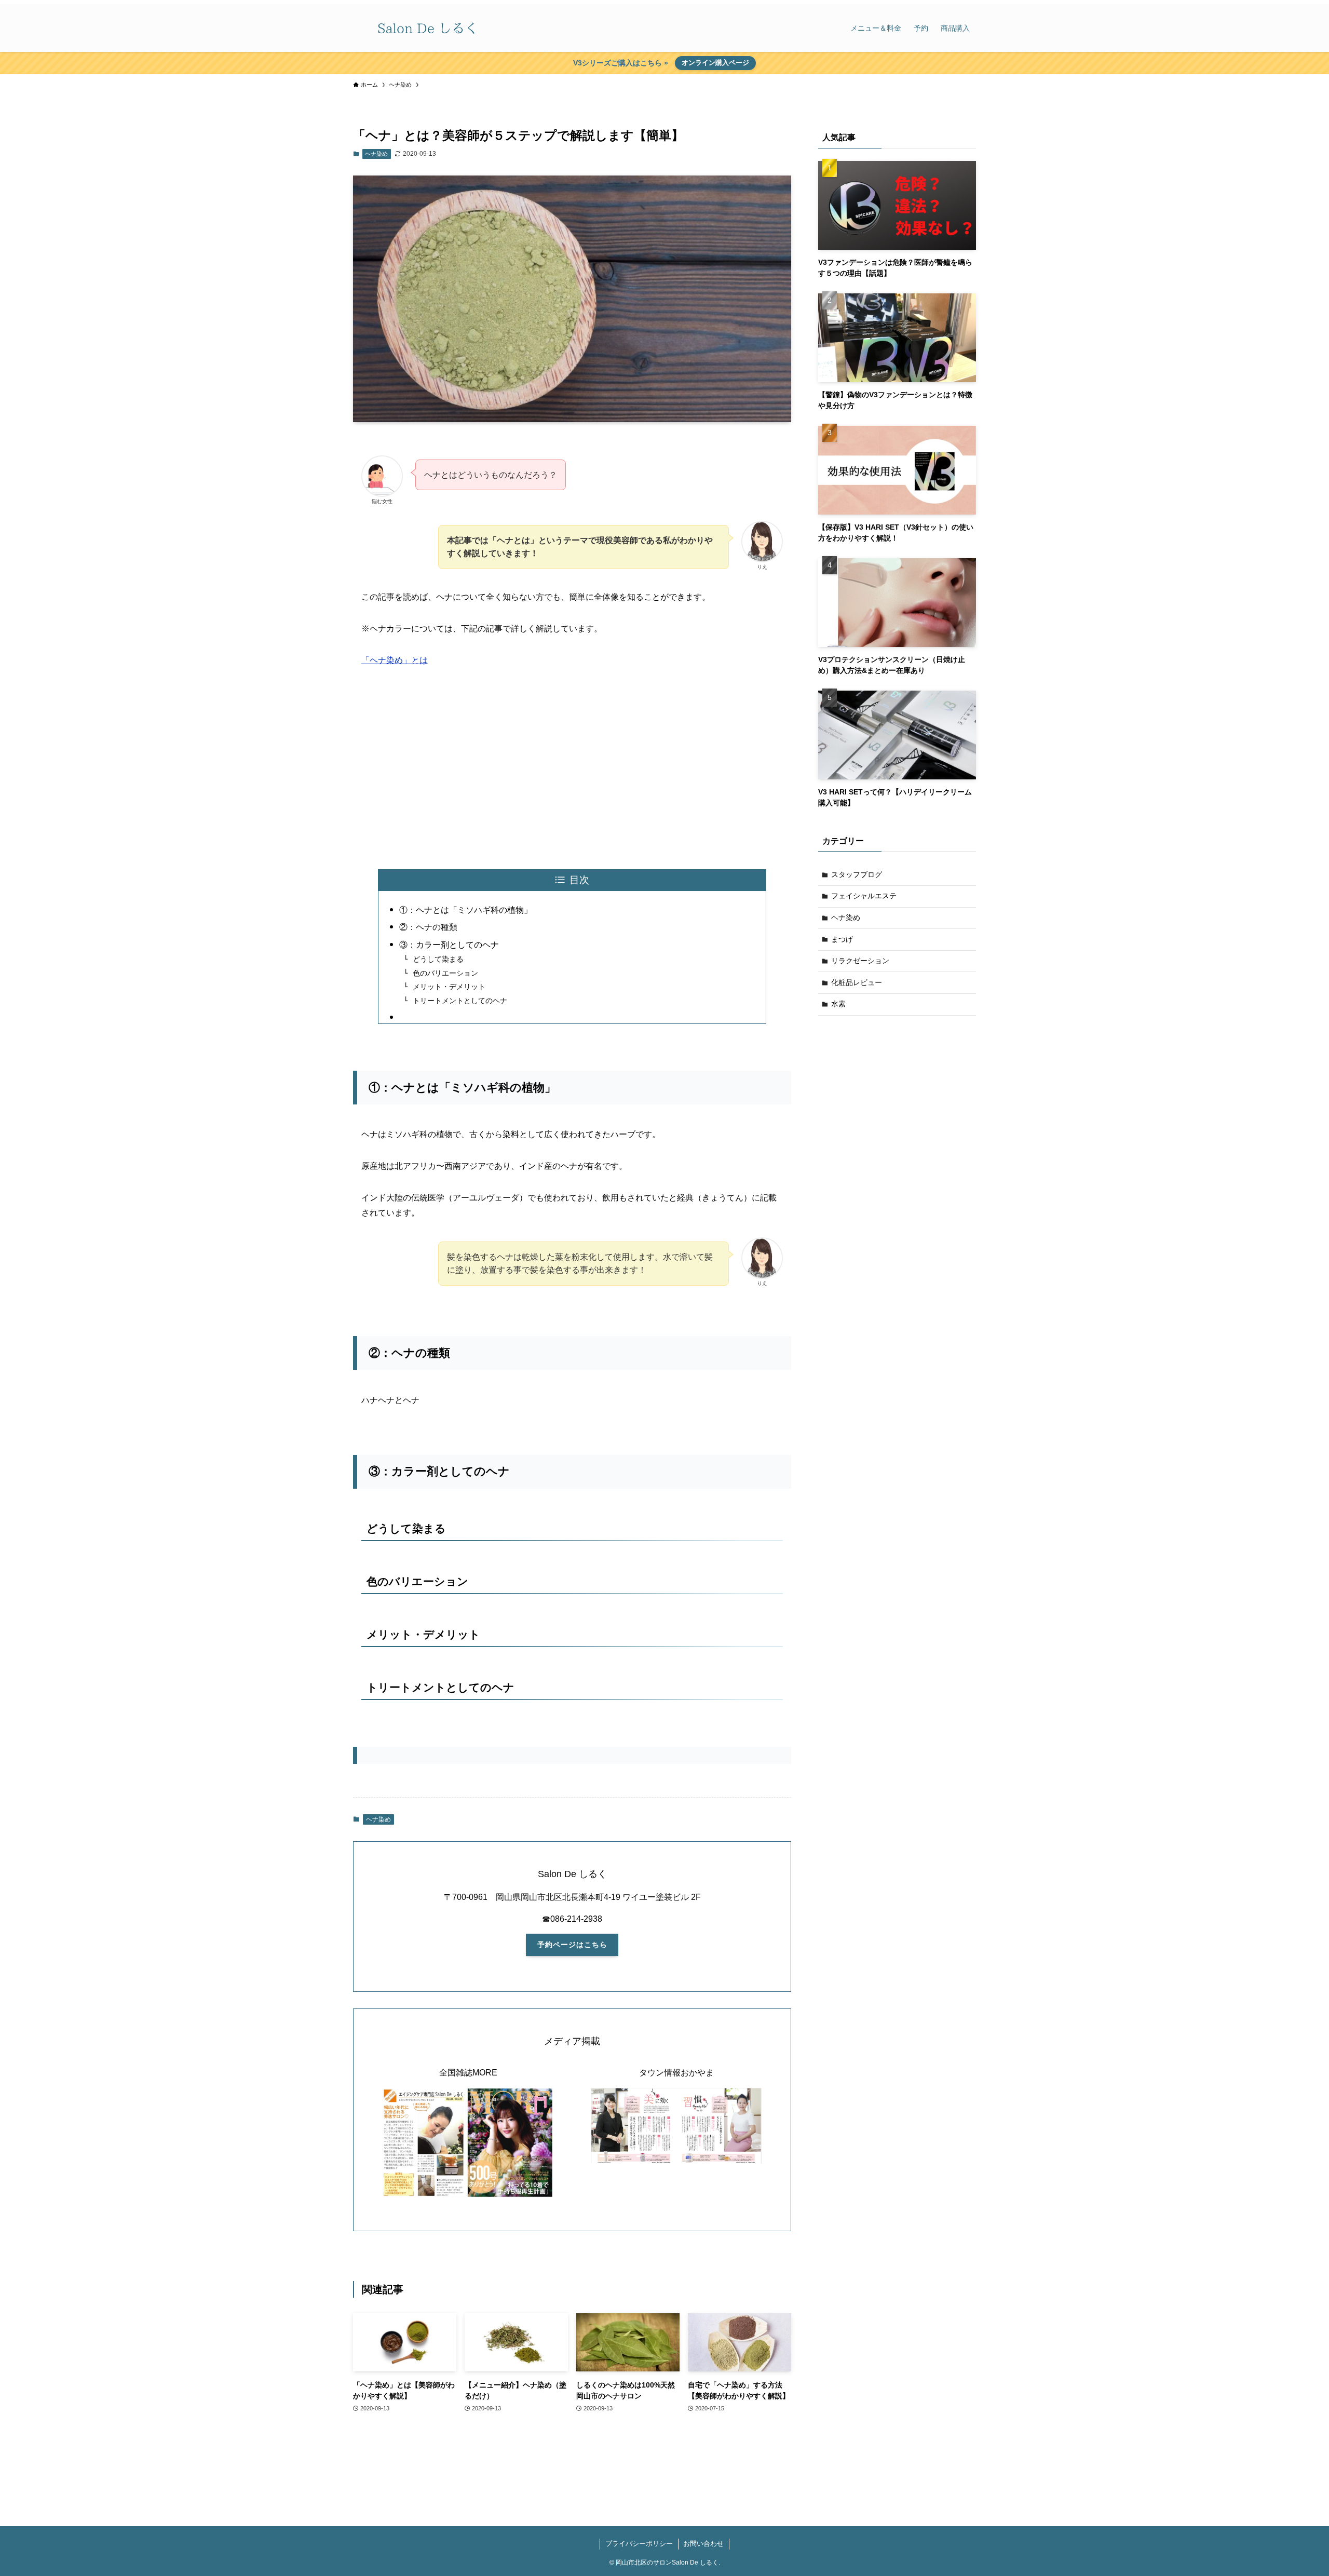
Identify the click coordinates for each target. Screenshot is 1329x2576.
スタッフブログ (857, 874)
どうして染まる (438, 959)
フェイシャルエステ (864, 896)
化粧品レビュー (857, 982)
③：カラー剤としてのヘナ (449, 945)
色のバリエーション (445, 973)
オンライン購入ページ (715, 63)
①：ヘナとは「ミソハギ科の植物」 (466, 910)
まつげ (842, 939)
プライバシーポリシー (639, 2544)
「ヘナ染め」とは (395, 660)
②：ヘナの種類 (428, 927)
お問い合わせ (703, 2544)
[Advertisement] (572, 766)
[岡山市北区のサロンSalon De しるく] (428, 28)
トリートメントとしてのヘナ (460, 1001)
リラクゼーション (860, 961)
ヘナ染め (376, 154)
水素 (838, 1004)
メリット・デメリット (449, 987)
